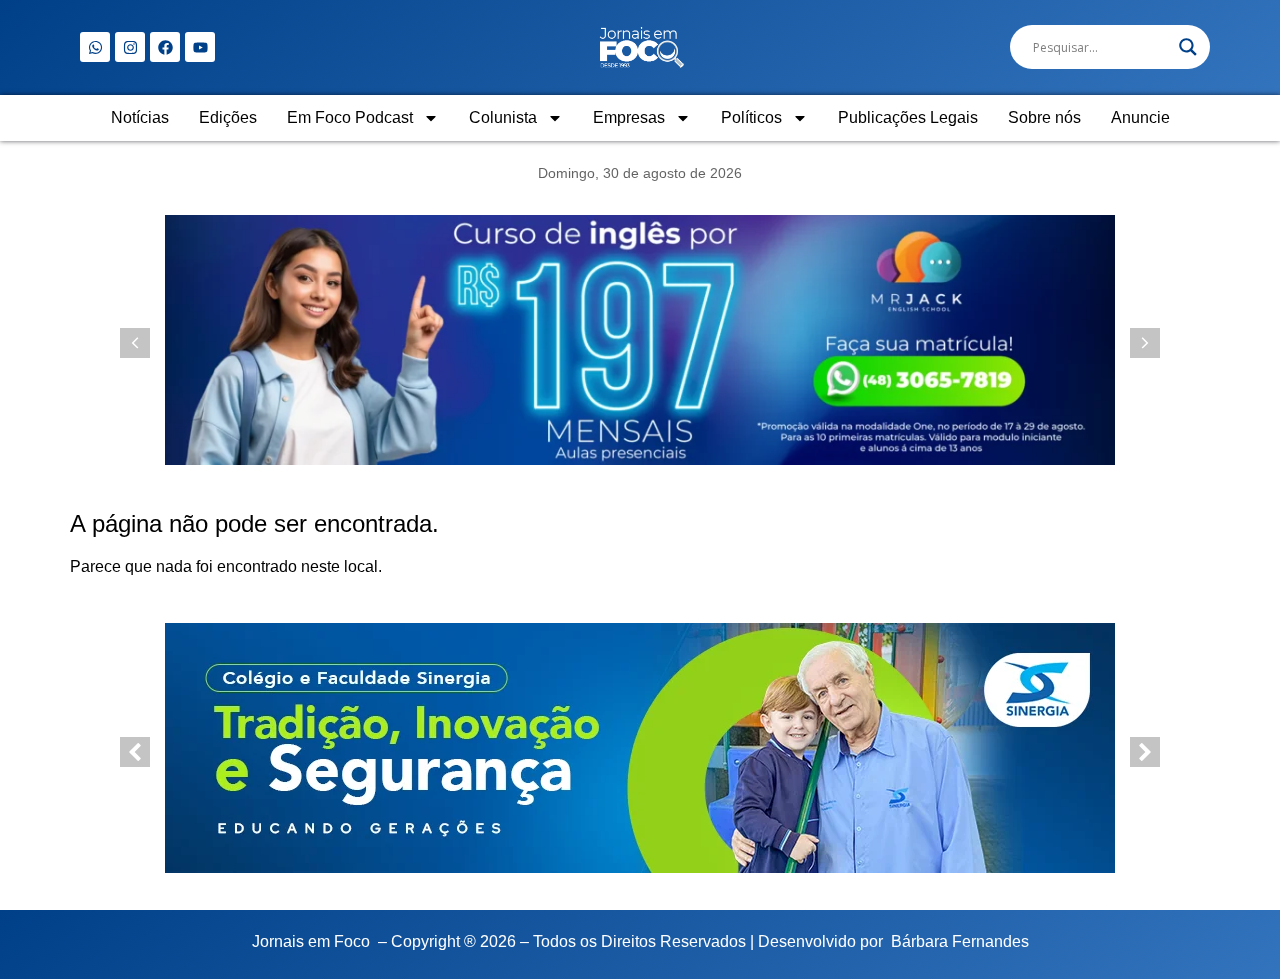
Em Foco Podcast (350, 117)
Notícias (140, 117)
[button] (1145, 343)
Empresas (629, 117)
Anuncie (1140, 117)
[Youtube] (200, 47)
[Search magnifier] (1188, 47)
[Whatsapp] (95, 47)
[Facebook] (165, 47)
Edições (228, 117)
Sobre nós (1044, 117)
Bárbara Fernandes (960, 941)
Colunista (503, 117)
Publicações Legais (908, 117)
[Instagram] (130, 47)
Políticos (751, 117)
